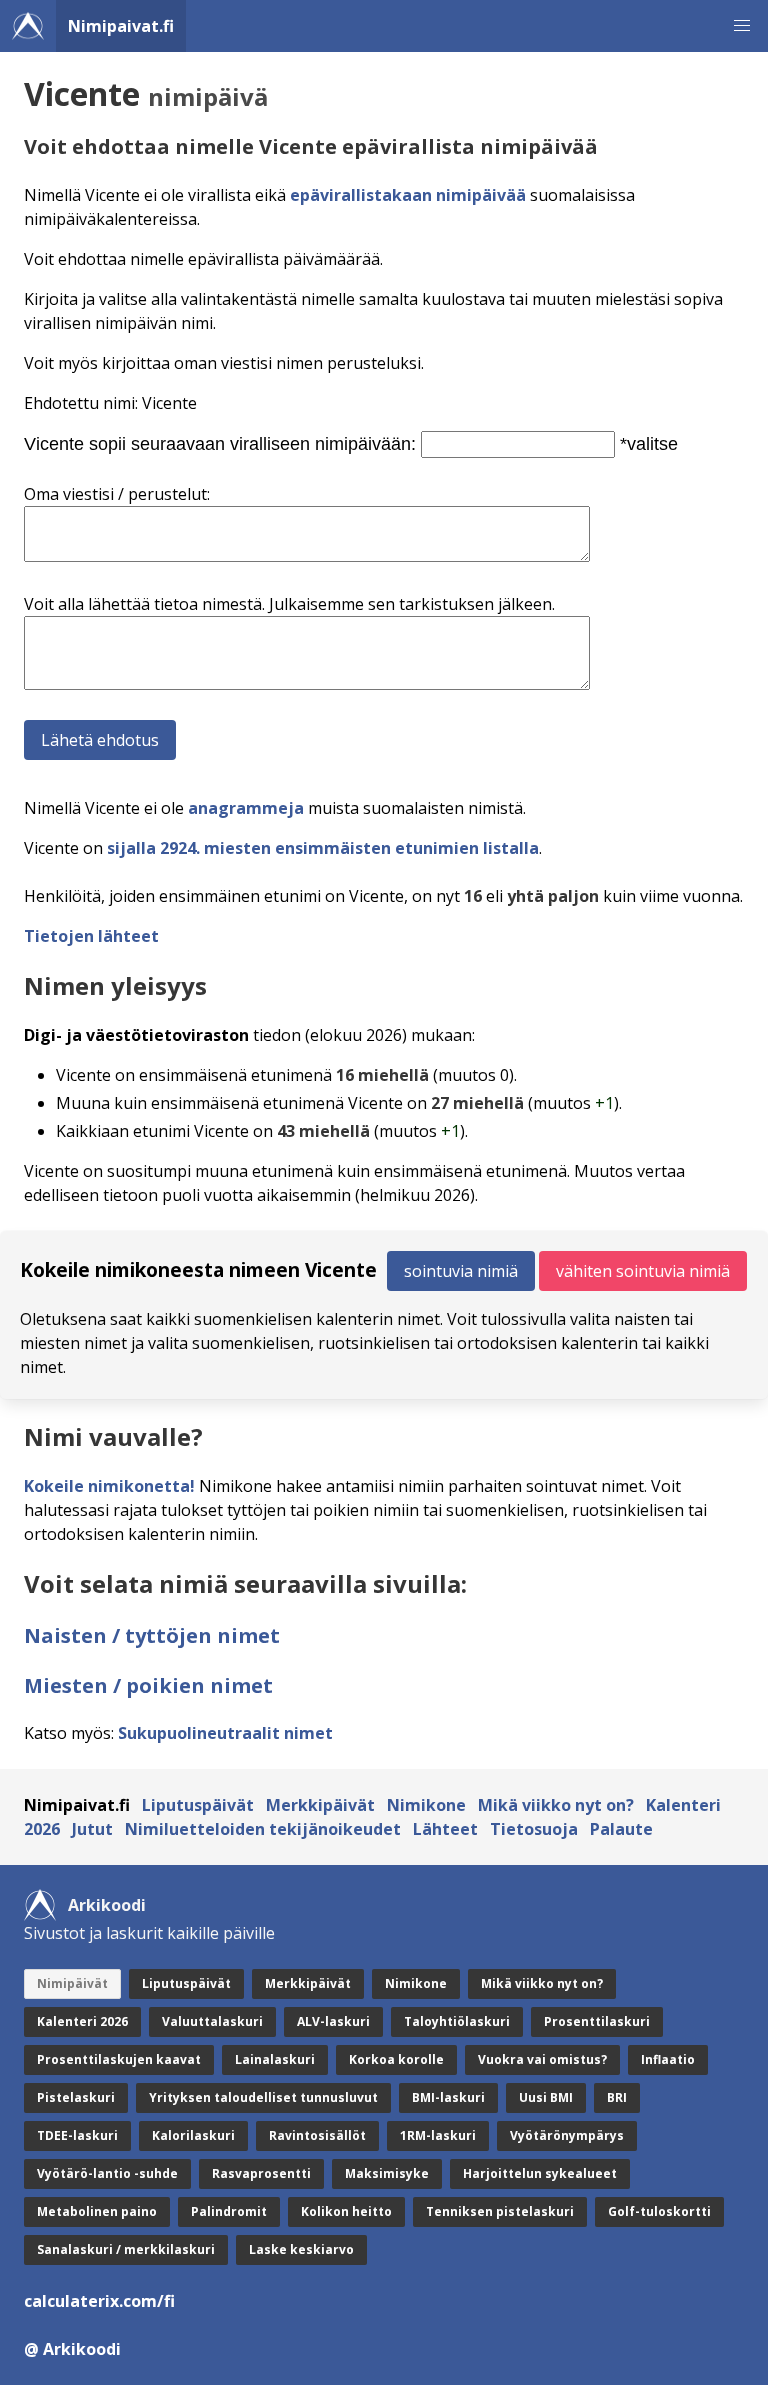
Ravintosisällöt (317, 2135)
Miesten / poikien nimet (148, 1685)
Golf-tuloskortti (659, 2211)
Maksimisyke (387, 2173)
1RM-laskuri (438, 2135)
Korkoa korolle (396, 2059)
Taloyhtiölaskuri (457, 2021)
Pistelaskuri (76, 2097)
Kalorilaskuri (193, 2135)
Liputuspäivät (198, 1805)
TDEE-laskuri (77, 2135)
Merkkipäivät (320, 1805)
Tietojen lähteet (91, 936)
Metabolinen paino (97, 2211)
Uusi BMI (546, 2097)
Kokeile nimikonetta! (109, 1486)
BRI (617, 2097)
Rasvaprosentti (261, 2173)
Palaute (621, 1829)
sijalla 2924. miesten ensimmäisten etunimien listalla (323, 848)
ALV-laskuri (333, 2021)
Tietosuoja (534, 1829)
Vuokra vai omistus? (542, 2059)
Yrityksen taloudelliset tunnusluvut (263, 2097)
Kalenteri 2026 (82, 2021)
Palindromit (229, 2211)
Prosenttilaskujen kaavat (119, 2059)
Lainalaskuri (275, 2059)
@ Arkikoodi (72, 2349)
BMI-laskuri (448, 2097)
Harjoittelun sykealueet (540, 2173)
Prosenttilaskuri (597, 2021)
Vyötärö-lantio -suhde (107, 2173)
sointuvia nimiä (461, 1271)
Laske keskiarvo (301, 2249)
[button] (742, 26)
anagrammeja (246, 808)
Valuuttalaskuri (212, 2021)
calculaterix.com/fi (99, 2301)
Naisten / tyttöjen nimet (152, 1635)
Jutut (92, 1829)
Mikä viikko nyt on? (556, 1805)
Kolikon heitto (346, 2211)
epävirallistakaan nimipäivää (408, 195)
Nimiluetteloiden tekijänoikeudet (263, 1829)
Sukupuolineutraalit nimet (225, 1733)
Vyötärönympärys (567, 2135)
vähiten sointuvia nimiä (643, 1271)
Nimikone (426, 1805)
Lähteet (445, 1829)
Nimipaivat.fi (121, 26)
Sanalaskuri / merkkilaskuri (126, 2249)
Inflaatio (668, 2059)
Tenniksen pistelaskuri (500, 2211)
